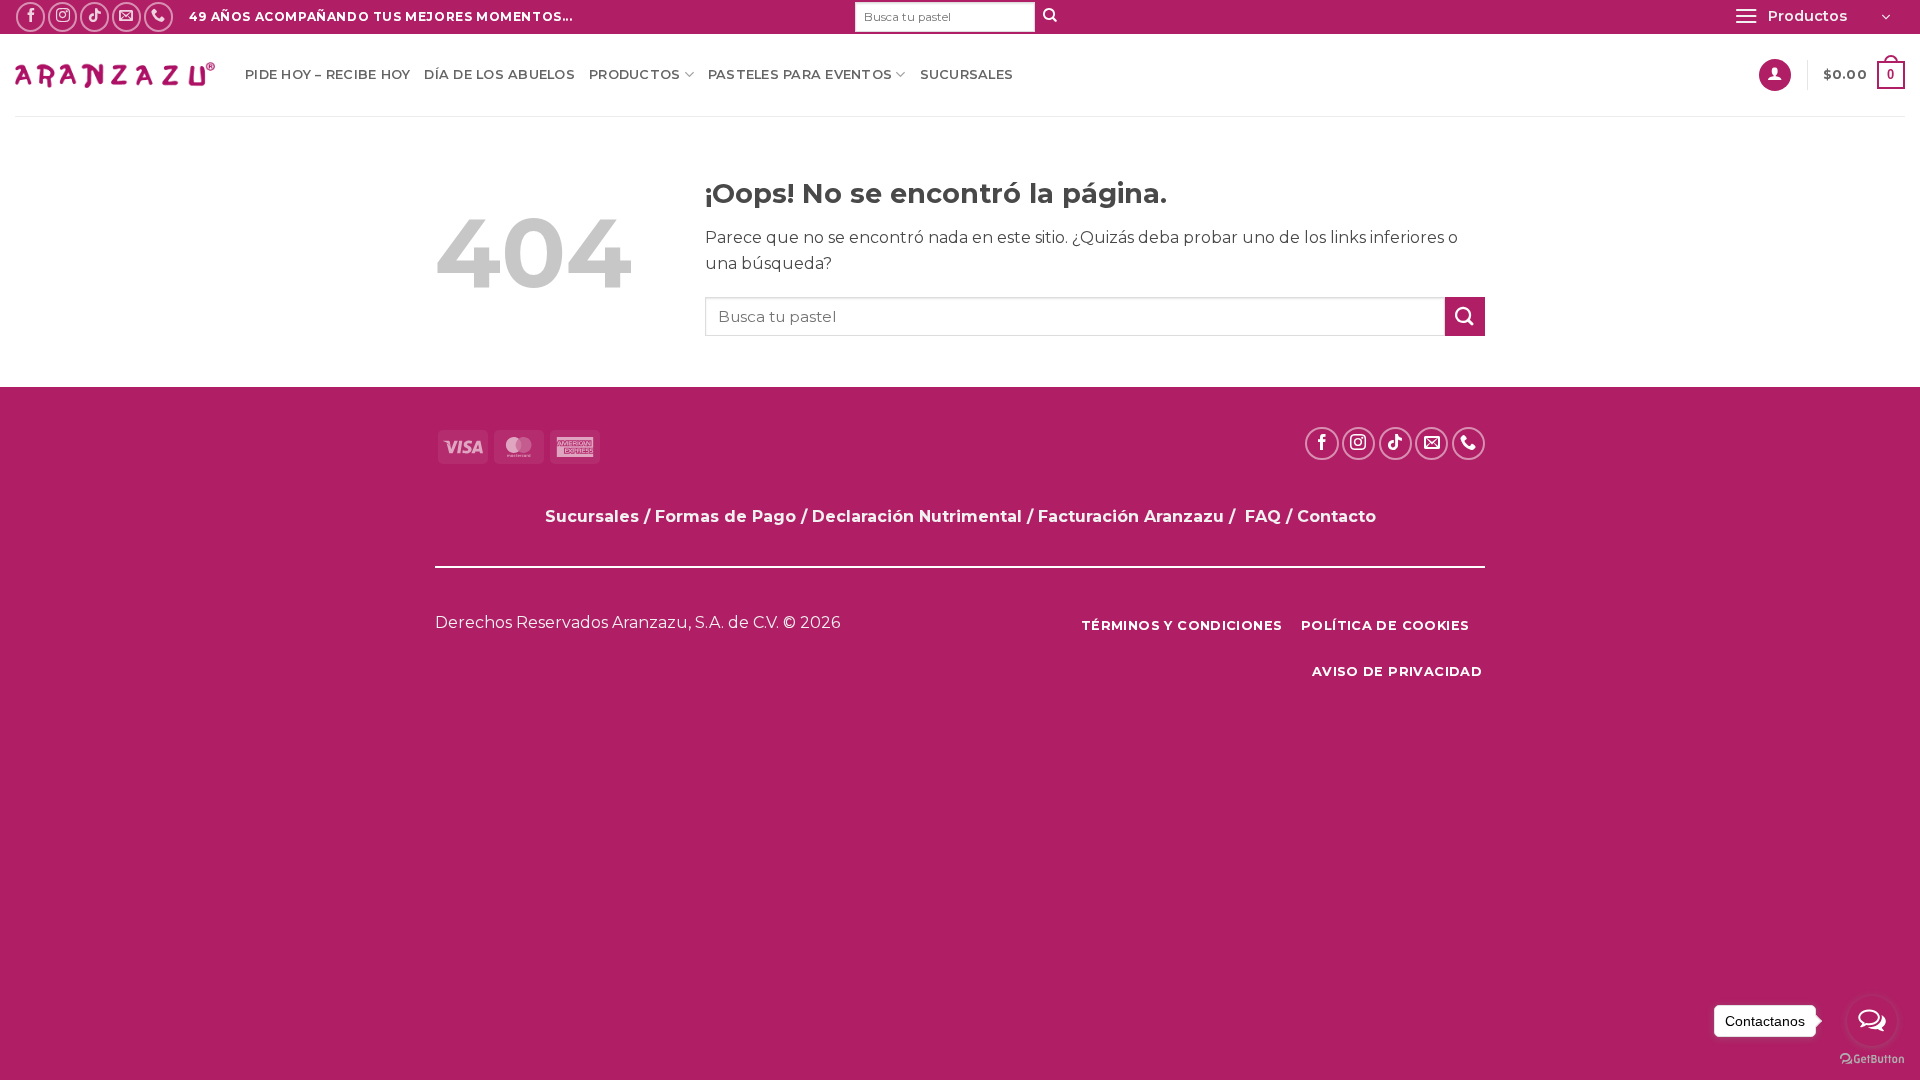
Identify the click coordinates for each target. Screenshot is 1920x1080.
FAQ (1263, 516)
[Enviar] (1050, 17)
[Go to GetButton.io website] (1872, 1059)
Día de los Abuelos (499, 74)
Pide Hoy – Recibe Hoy (327, 74)
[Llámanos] (158, 16)
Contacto (1336, 516)
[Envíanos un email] (126, 16)
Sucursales (967, 74)
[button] (1812, 17)
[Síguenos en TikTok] (94, 16)
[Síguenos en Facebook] (30, 16)
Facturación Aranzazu (1131, 516)
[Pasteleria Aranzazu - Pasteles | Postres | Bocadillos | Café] (115, 75)
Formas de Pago (725, 516)
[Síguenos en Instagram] (62, 16)
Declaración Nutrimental (917, 516)
